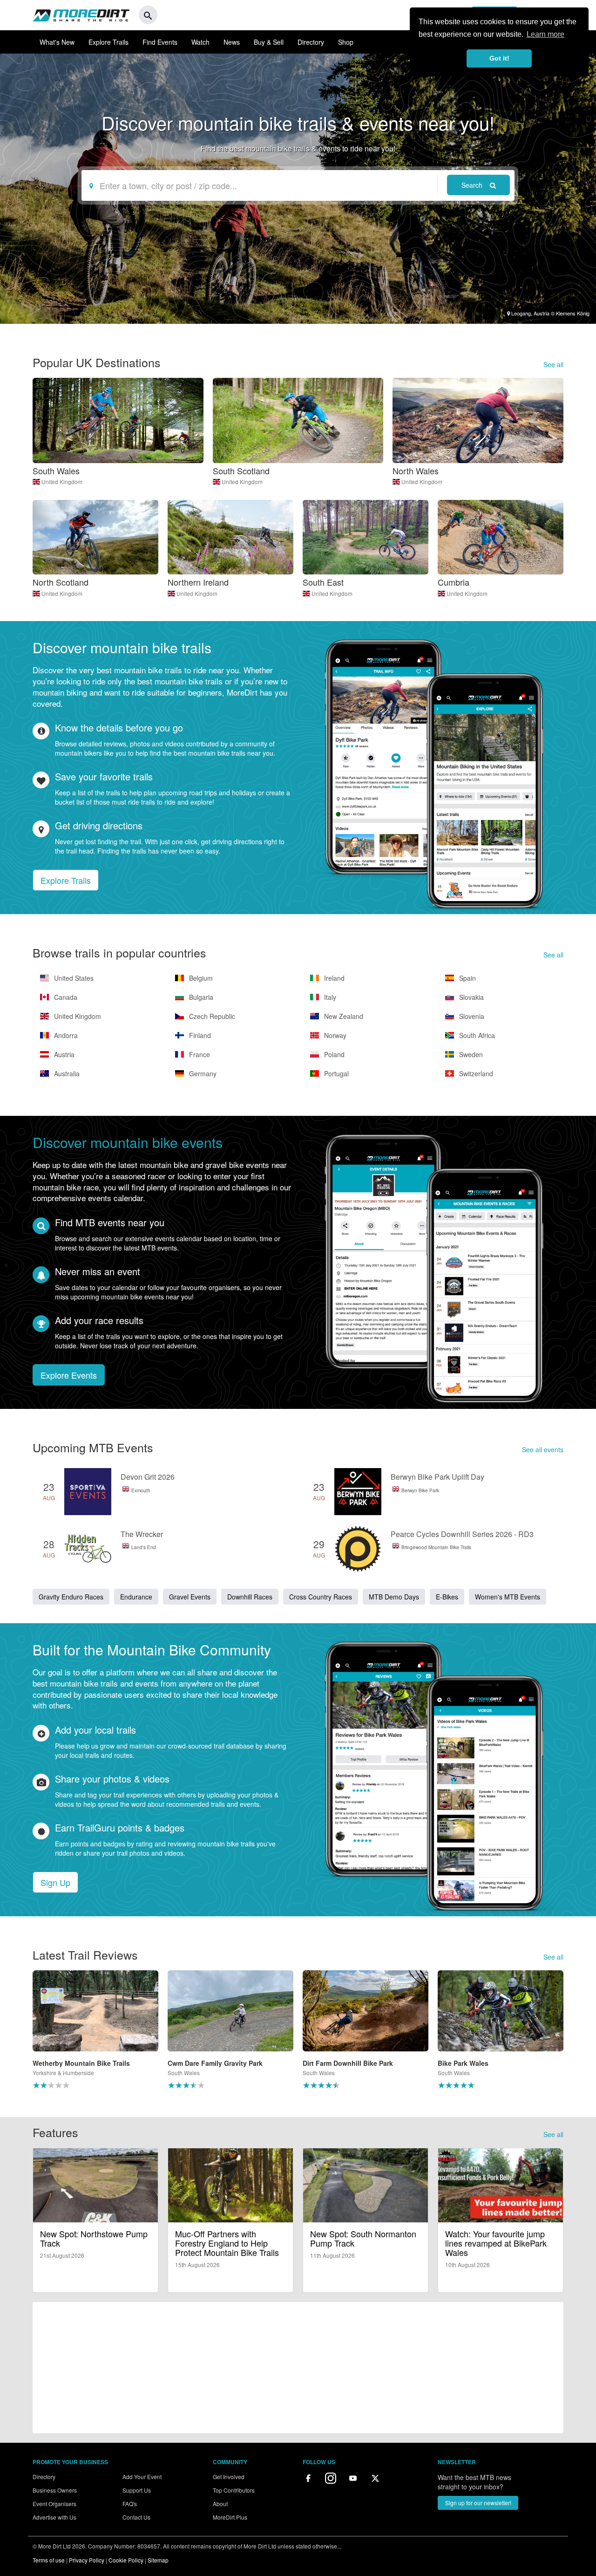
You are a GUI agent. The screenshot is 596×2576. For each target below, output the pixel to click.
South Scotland (241, 471)
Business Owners (55, 2490)
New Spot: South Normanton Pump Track (363, 2238)
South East (323, 582)
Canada (65, 997)
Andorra (65, 1035)
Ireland (333, 978)
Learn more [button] (545, 34)
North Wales (416, 471)
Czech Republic (211, 1016)
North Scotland (61, 582)
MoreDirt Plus (230, 2517)
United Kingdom (62, 482)
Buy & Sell (269, 42)
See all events (543, 1449)
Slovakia (471, 997)
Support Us (137, 2490)
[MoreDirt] (81, 15)
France (199, 1054)
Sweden (470, 1054)
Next (575, 2034)
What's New (57, 42)
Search (473, 185)
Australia (66, 1073)
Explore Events (69, 1375)
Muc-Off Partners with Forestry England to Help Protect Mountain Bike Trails (227, 2243)
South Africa (476, 1035)
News (232, 42)
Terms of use (49, 2560)
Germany (202, 1073)
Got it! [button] (499, 58)
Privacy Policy (87, 2560)
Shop (346, 42)
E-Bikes (447, 1597)
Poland (333, 1054)
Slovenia (471, 1016)
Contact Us (136, 2517)
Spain (467, 978)
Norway (334, 1035)
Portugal (335, 1073)
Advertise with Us (54, 2517)
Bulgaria (200, 997)
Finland (199, 1035)
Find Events (160, 42)
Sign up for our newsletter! (478, 2503)
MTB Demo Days (394, 1597)
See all (553, 364)
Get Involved (229, 2477)
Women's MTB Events (508, 1597)
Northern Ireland (198, 582)
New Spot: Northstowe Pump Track (94, 2238)
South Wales (56, 471)
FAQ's (130, 2504)
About (220, 2504)
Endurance (136, 1597)
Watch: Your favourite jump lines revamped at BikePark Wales (496, 2243)
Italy (329, 997)
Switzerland (475, 1073)
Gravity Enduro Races (71, 1597)
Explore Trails (108, 42)
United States (73, 978)
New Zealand (343, 1016)
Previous (21, 2034)
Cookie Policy (126, 2560)
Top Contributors (234, 2490)
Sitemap (158, 2560)
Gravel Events (190, 1597)
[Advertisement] (298, 2368)
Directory (311, 42)
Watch (200, 42)
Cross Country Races (321, 1597)
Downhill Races (250, 1597)
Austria (63, 1054)
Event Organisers (54, 2504)
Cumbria (454, 582)
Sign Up (55, 1882)
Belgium (200, 978)
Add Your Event (142, 2477)
